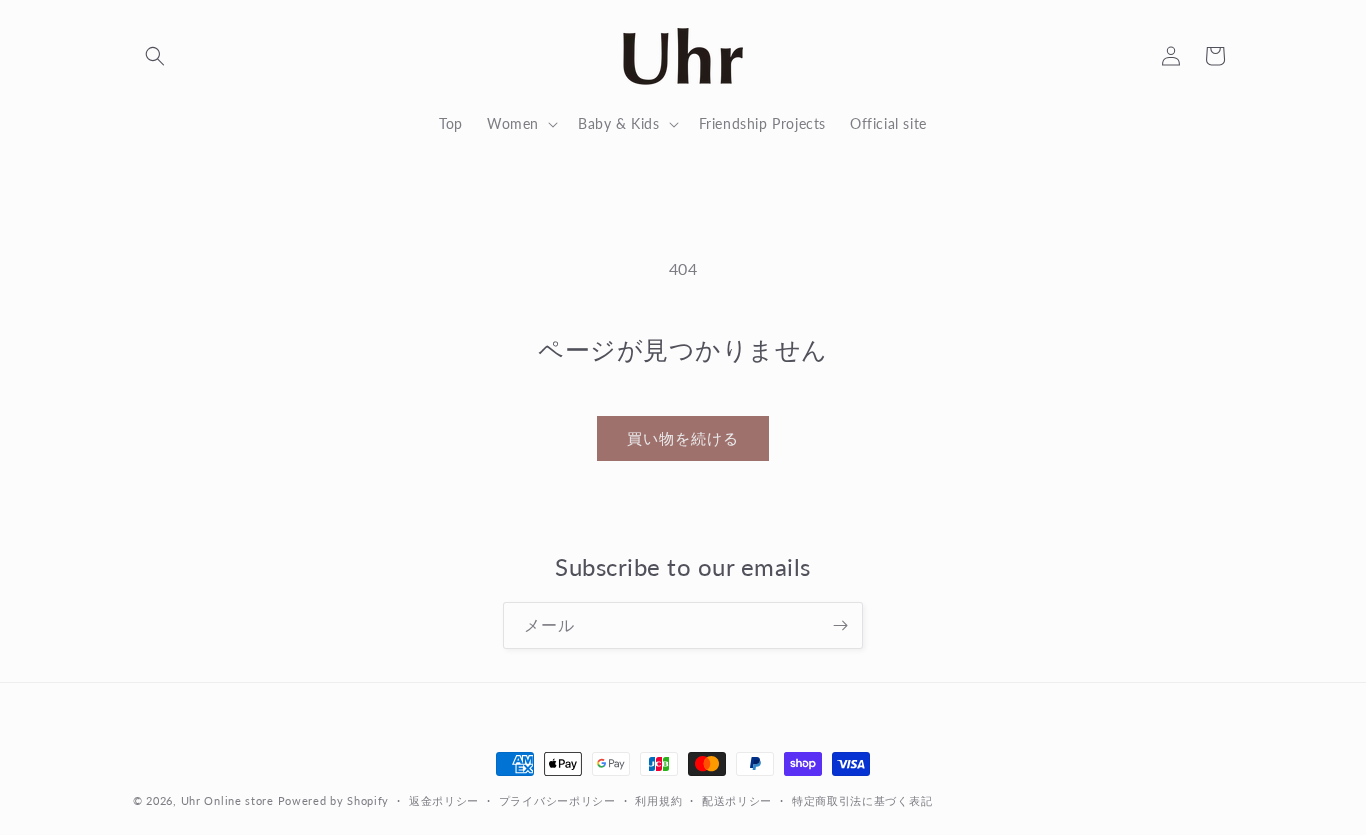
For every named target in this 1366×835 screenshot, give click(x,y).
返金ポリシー (444, 799)
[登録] (840, 625)
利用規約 (658, 799)
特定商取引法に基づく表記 (862, 799)
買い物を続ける (683, 438)
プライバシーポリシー (557, 799)
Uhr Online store (227, 800)
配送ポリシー (737, 799)
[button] (155, 56)
